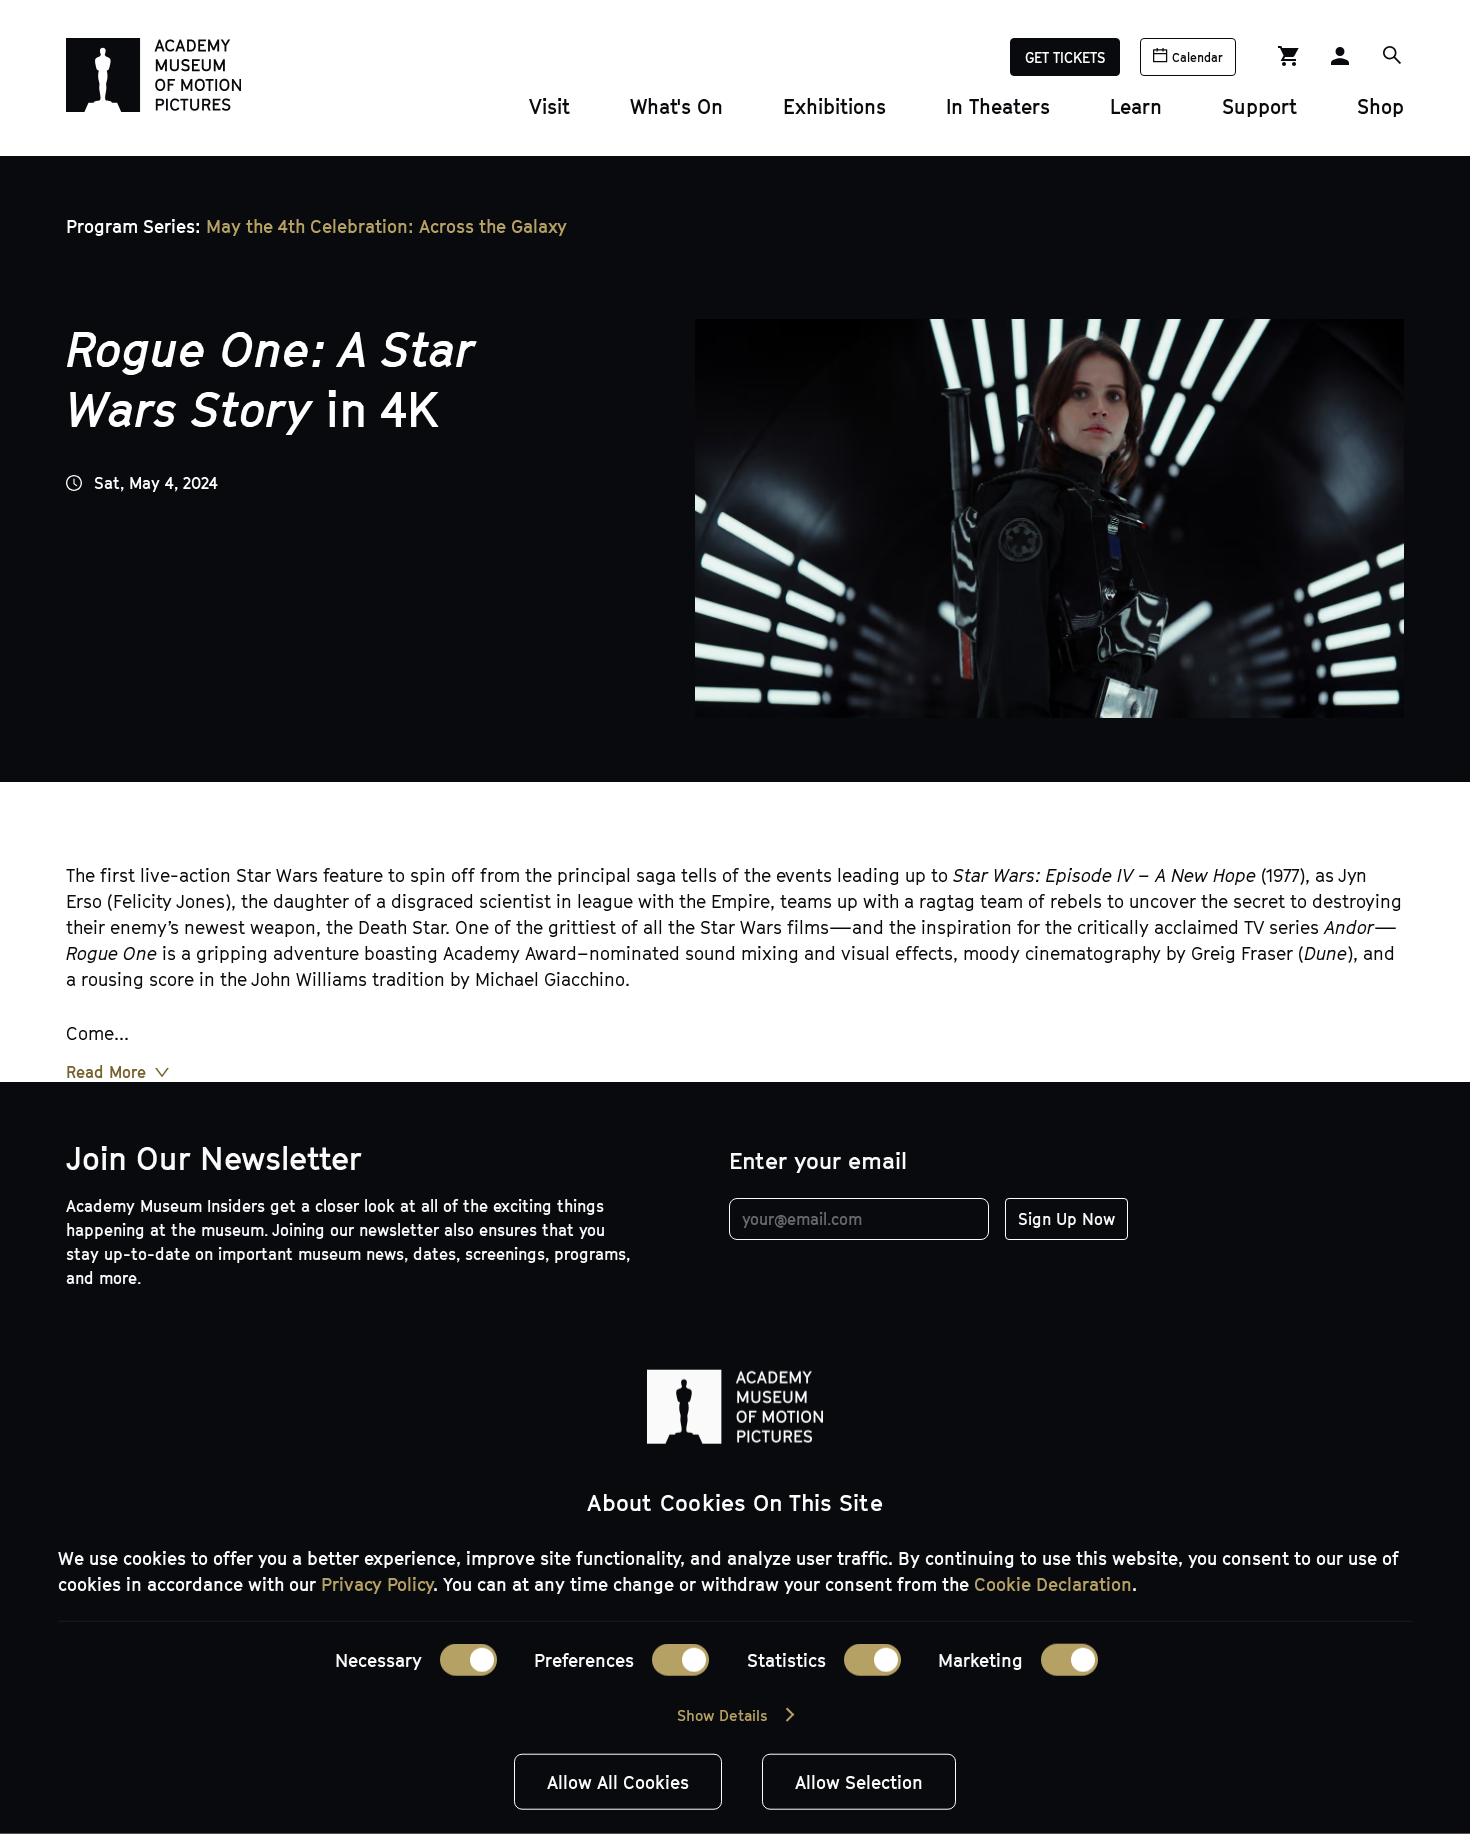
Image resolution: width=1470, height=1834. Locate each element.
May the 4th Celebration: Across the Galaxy (386, 226)
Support (1259, 106)
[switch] (680, 1660)
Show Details (722, 1715)
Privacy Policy (377, 1584)
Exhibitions (834, 106)
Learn (1136, 106)
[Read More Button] (118, 1072)
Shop (1380, 106)
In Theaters (998, 106)
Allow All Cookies (618, 1782)
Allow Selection (859, 1782)
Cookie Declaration (1053, 1584)
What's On (676, 106)
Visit (549, 106)
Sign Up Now (1066, 1219)
